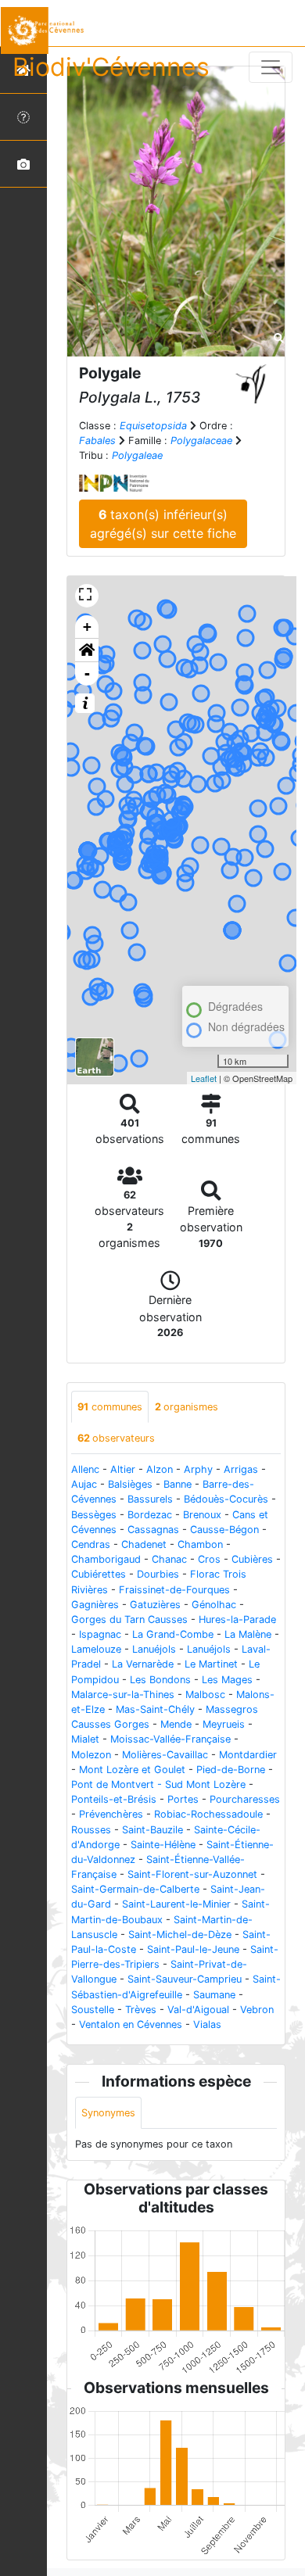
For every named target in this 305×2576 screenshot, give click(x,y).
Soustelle (93, 2010)
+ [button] (87, 627)
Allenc (85, 1469)
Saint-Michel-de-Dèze (180, 1935)
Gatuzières (155, 1605)
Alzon (160, 1469)
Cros (209, 1559)
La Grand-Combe (173, 1634)
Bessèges (94, 1515)
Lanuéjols (154, 1649)
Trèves (141, 2010)
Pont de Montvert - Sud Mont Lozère (158, 1784)
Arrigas (241, 1469)
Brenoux (202, 1515)
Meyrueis (224, 1724)
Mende (176, 1724)
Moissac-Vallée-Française (170, 1739)
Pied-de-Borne (231, 1770)
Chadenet (144, 1544)
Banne (178, 1484)
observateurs (116, 1438)
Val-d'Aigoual (198, 2010)
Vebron (257, 2010)
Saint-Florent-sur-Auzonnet (192, 1874)
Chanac (169, 1559)
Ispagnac (100, 1634)
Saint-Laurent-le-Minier (176, 1904)
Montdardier (248, 1755)
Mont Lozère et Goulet (132, 1770)
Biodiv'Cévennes (111, 67)
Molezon (91, 1755)
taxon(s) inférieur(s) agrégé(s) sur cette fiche (163, 524)
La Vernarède (143, 1664)
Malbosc (205, 1695)
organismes (187, 1407)
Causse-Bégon (224, 1530)
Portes (183, 1799)
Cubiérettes (99, 1574)
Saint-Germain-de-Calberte (135, 1889)
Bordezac (150, 1515)
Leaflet (204, 1078)
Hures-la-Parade (237, 1619)
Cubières (252, 1559)
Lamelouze (96, 1649)
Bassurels (150, 1499)
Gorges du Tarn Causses (129, 1619)
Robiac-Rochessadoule (208, 1814)
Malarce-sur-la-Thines (123, 1695)
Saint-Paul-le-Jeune (193, 1949)
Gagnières (95, 1605)
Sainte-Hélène (163, 1845)
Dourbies (158, 1574)
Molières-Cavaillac (165, 1755)
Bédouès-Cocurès (226, 1499)
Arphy (198, 1469)
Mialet (85, 1739)
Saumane (214, 1995)
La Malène (248, 1634)
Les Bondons (160, 1680)
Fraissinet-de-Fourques (174, 1590)
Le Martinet (211, 1664)
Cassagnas (153, 1530)
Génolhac (214, 1605)
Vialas (207, 2024)
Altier (123, 1469)
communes (110, 1407)
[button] (87, 650)
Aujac (84, 1484)
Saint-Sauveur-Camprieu (185, 1979)
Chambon (200, 1544)
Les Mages (227, 1680)
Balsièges (130, 1484)
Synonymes (108, 2113)
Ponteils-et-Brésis (114, 1799)
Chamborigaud (106, 1559)
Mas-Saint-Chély (155, 1709)
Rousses (91, 1830)
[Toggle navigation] (271, 67)
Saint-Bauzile (152, 1830)
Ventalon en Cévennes (131, 2024)
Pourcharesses (245, 1799)
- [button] (87, 674)
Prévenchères (111, 1814)
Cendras (91, 1544)
